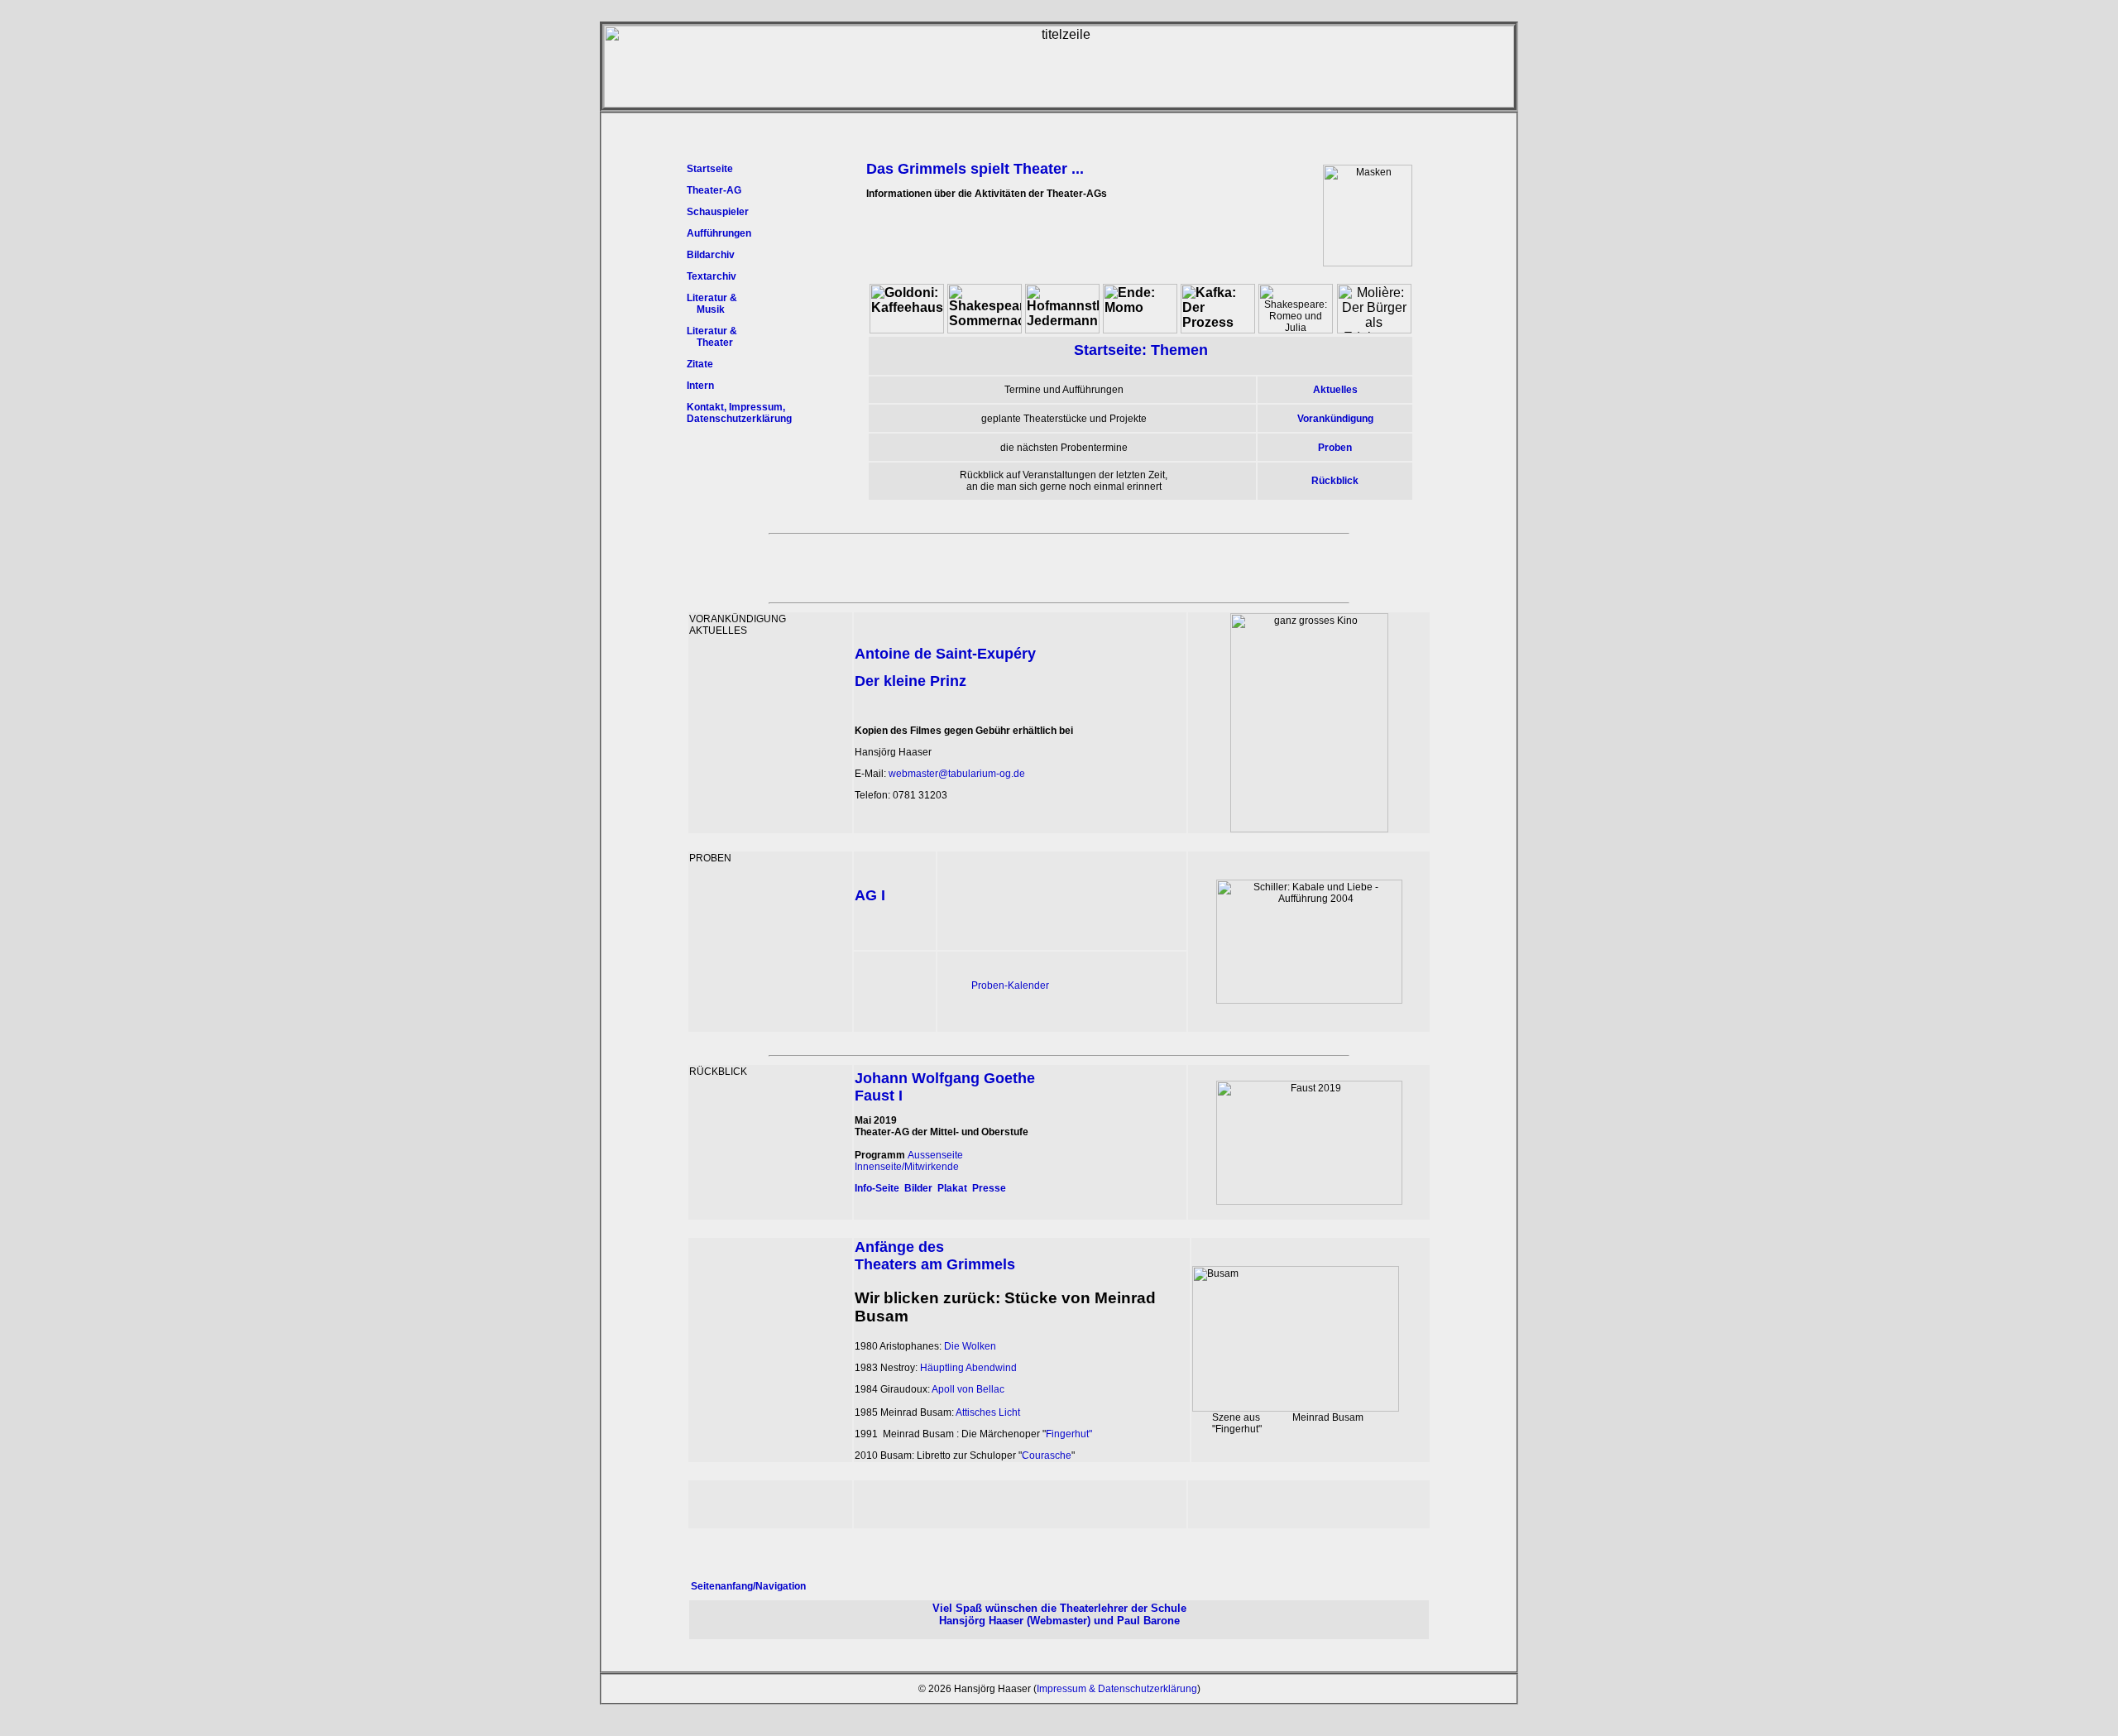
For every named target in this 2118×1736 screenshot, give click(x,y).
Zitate (700, 364)
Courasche (1047, 1455)
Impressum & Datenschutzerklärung (1117, 1689)
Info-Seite (877, 1188)
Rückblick (1335, 481)
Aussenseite (935, 1155)
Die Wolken (970, 1346)
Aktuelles (1335, 390)
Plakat (952, 1188)
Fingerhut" (1069, 1434)
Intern (700, 386)
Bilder (918, 1188)
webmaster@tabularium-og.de (957, 774)
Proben (1335, 448)
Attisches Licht (988, 1412)
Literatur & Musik (712, 304)
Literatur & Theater (712, 337)
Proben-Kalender (1010, 985)
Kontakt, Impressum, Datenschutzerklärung (739, 413)
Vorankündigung (1335, 419)
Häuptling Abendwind (968, 1368)
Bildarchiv (711, 255)
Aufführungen (719, 233)
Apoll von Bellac (968, 1389)
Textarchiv (712, 276)
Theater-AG (714, 190)
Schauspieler (718, 212)
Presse (989, 1188)
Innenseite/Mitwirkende (907, 1167)
